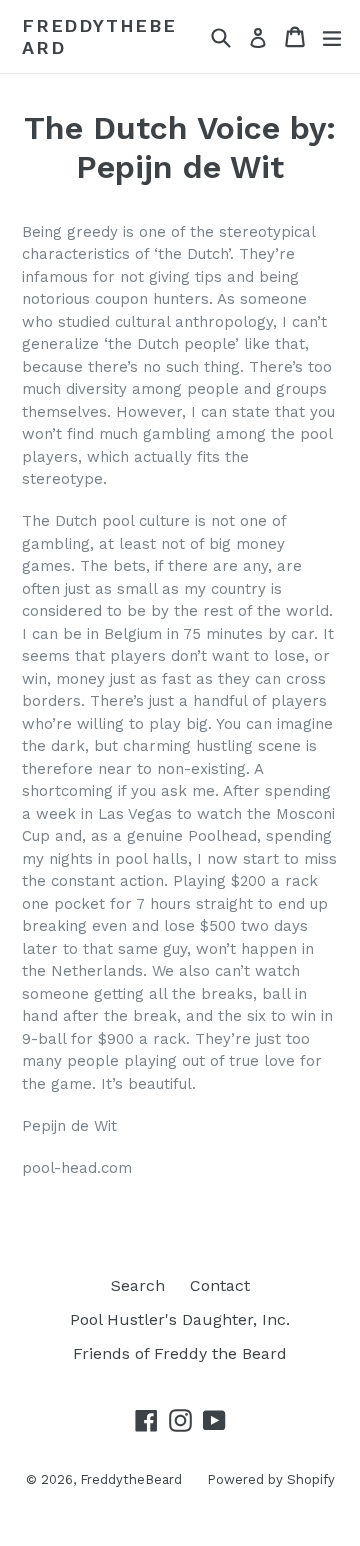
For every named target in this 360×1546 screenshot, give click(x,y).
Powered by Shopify (271, 1479)
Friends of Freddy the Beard (180, 1353)
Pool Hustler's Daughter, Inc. (180, 1319)
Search (138, 1285)
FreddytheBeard (99, 36)
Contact (220, 1285)
